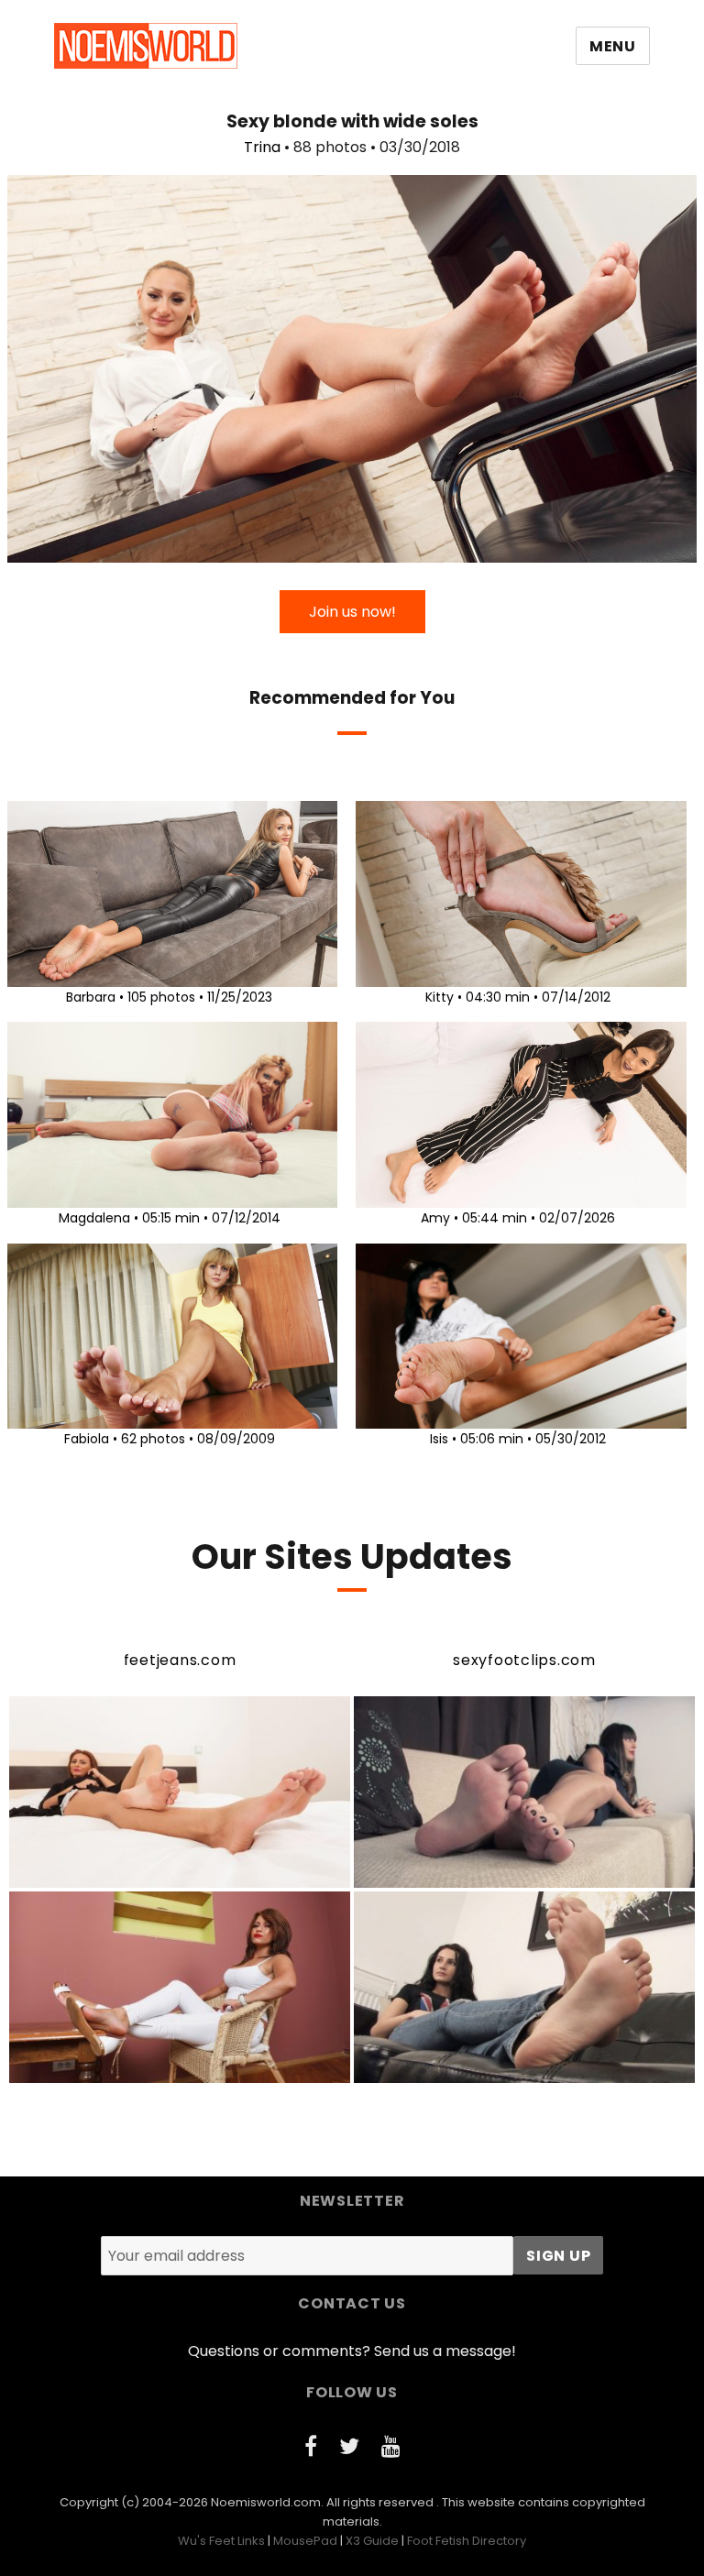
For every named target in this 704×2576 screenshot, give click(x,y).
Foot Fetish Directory (467, 2541)
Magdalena (94, 1218)
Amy (435, 1218)
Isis (439, 1439)
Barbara (91, 997)
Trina (262, 147)
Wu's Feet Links (221, 2541)
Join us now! (352, 612)
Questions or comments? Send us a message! (352, 2351)
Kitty (440, 997)
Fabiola (87, 1439)
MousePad (305, 2541)
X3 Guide (372, 2541)
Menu (613, 46)
